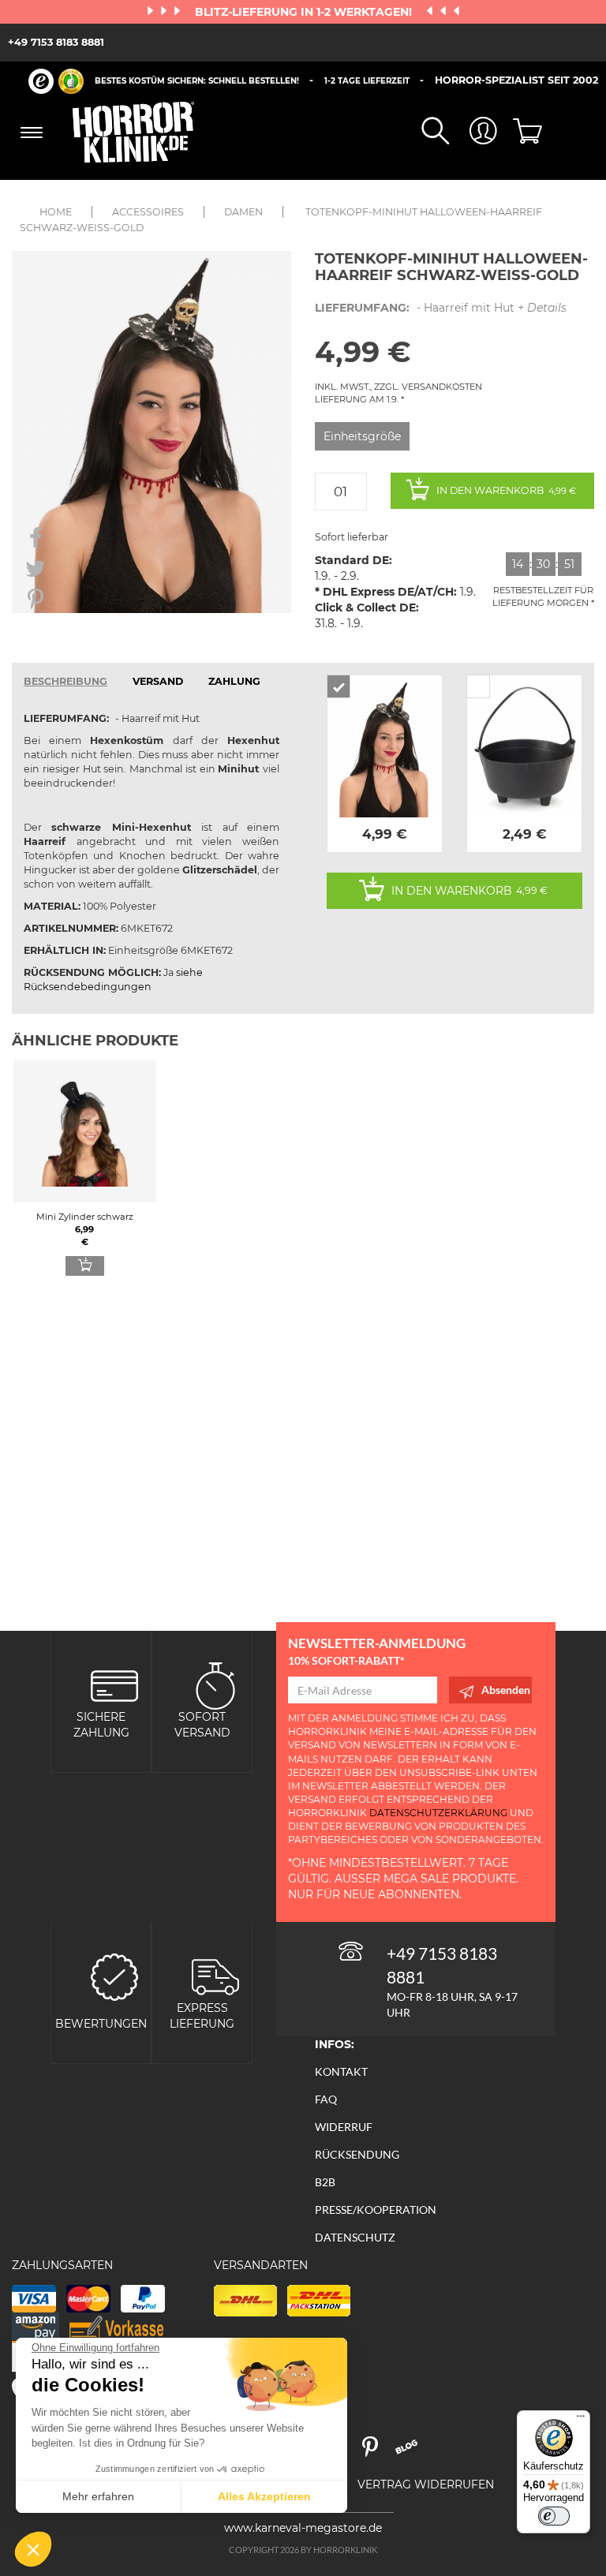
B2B (325, 2182)
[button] (33, 2549)
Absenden (506, 1690)
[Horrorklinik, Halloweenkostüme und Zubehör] (134, 132)
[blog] (412, 2453)
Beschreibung (65, 681)
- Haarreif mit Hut (441, 308)
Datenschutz (355, 2237)
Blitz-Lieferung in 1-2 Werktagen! (305, 12)
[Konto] (473, 132)
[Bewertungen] (114, 1975)
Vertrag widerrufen (426, 2484)
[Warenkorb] (522, 133)
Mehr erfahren (98, 2496)
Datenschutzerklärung (438, 1813)
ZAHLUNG (234, 681)
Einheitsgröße (362, 436)
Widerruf (344, 2127)
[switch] (554, 2516)
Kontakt (341, 2071)
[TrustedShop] (56, 81)
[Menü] (581, 2420)
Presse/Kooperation (376, 2210)
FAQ (326, 2099)
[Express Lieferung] (215, 1975)
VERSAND (158, 681)
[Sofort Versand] (215, 1684)
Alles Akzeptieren (264, 2496)
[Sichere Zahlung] (114, 1684)
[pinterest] (377, 2453)
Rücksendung (357, 2154)
